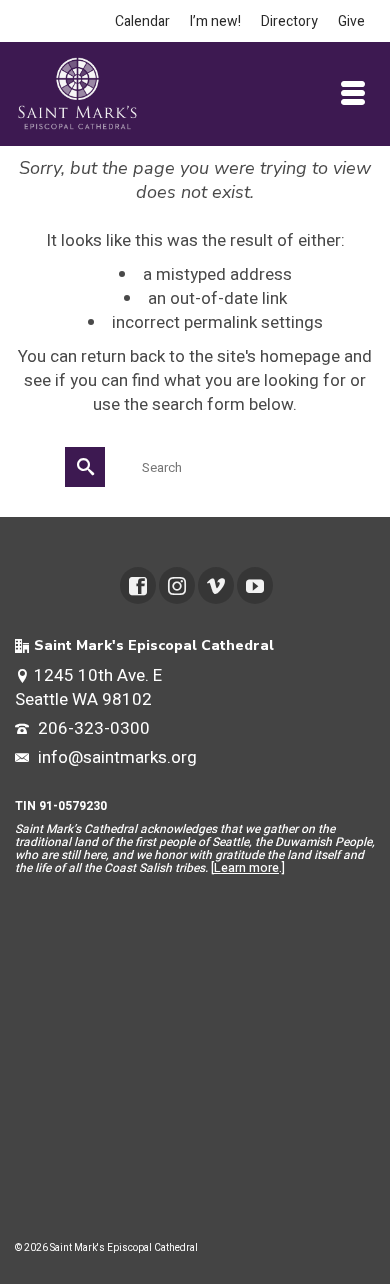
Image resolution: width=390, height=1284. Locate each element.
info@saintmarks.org (115, 757)
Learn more (246, 868)
